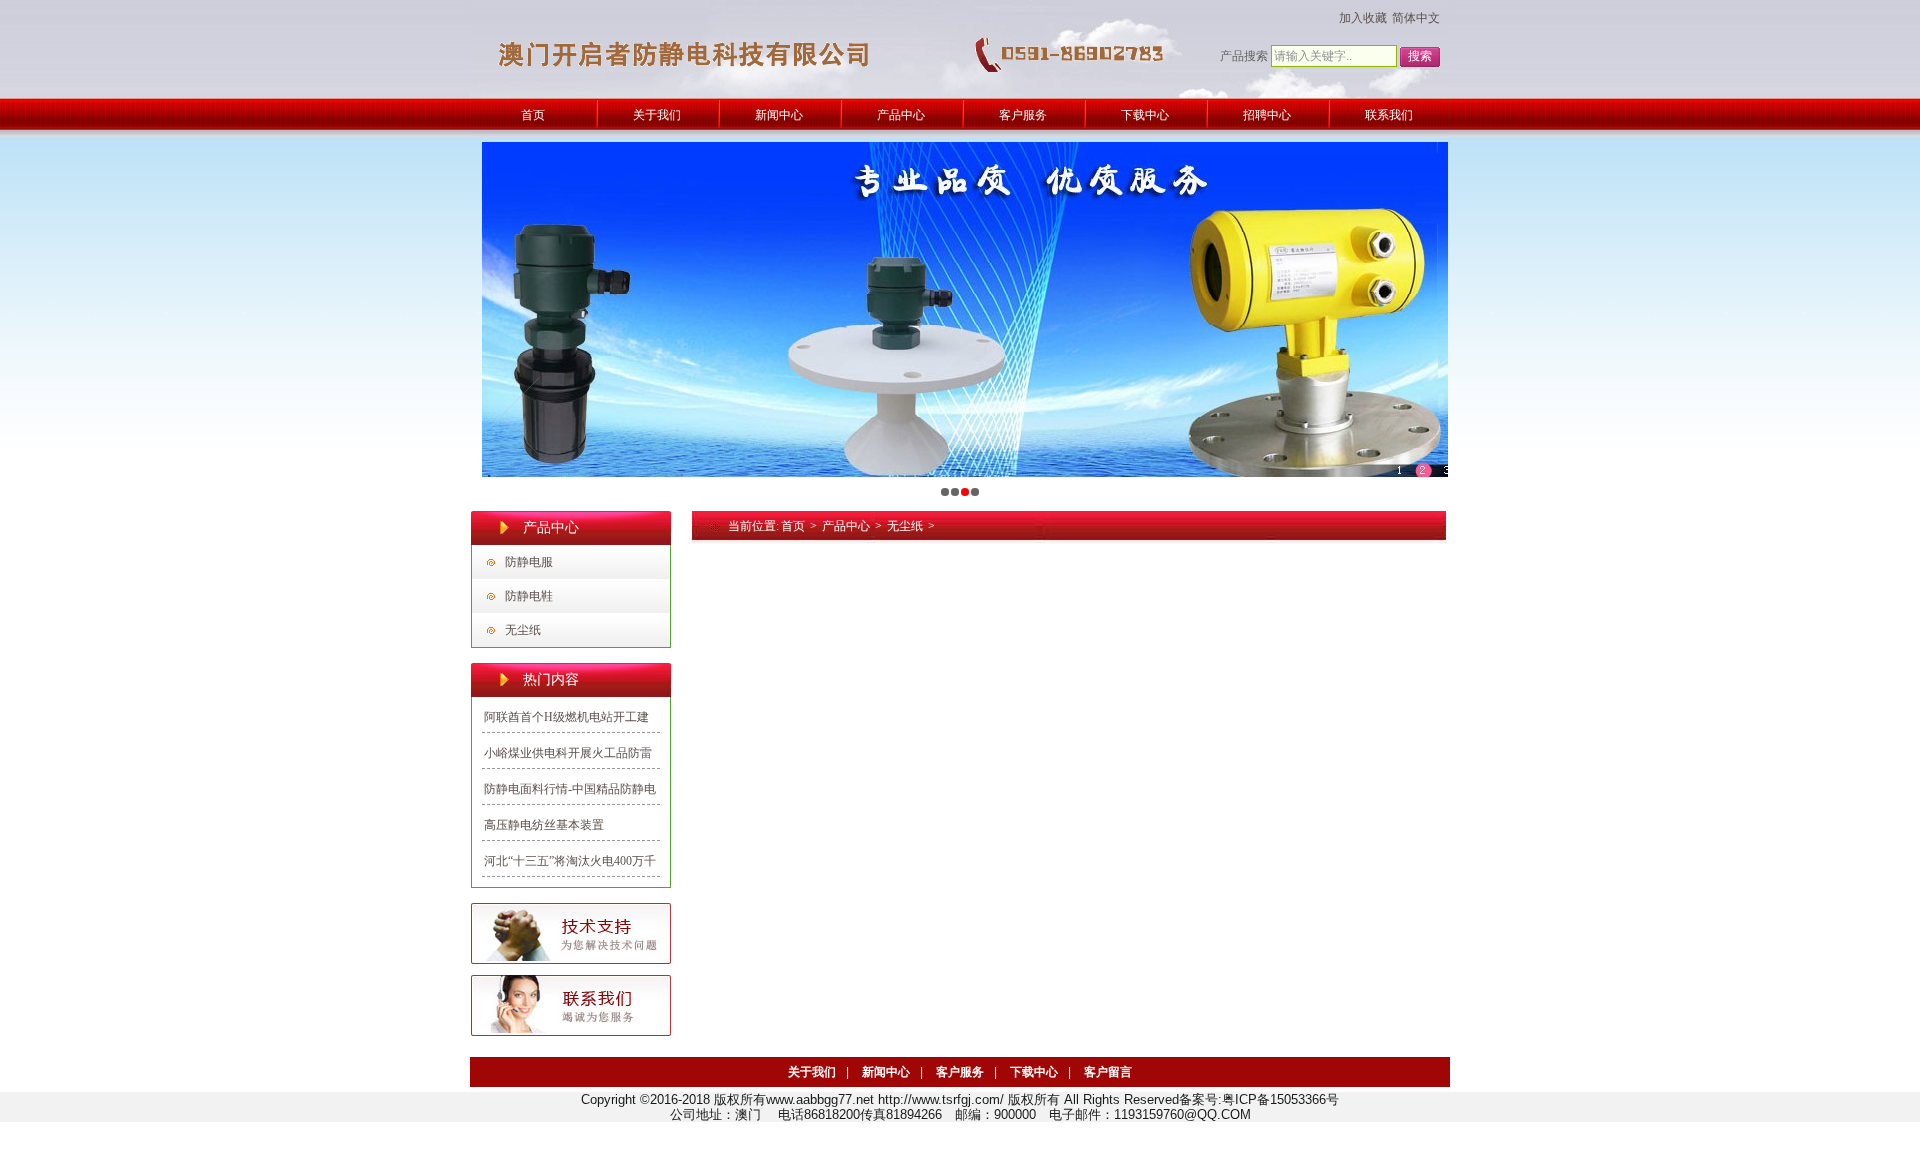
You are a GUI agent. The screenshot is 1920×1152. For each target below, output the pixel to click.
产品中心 (846, 526)
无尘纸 (523, 630)
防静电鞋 (529, 596)
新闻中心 (886, 1072)
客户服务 (960, 1072)
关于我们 (812, 1072)
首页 (793, 526)
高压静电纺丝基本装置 (544, 825)
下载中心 (1034, 1072)
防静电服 (529, 562)
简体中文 (1416, 18)
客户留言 (1108, 1072)
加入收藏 (1363, 18)
